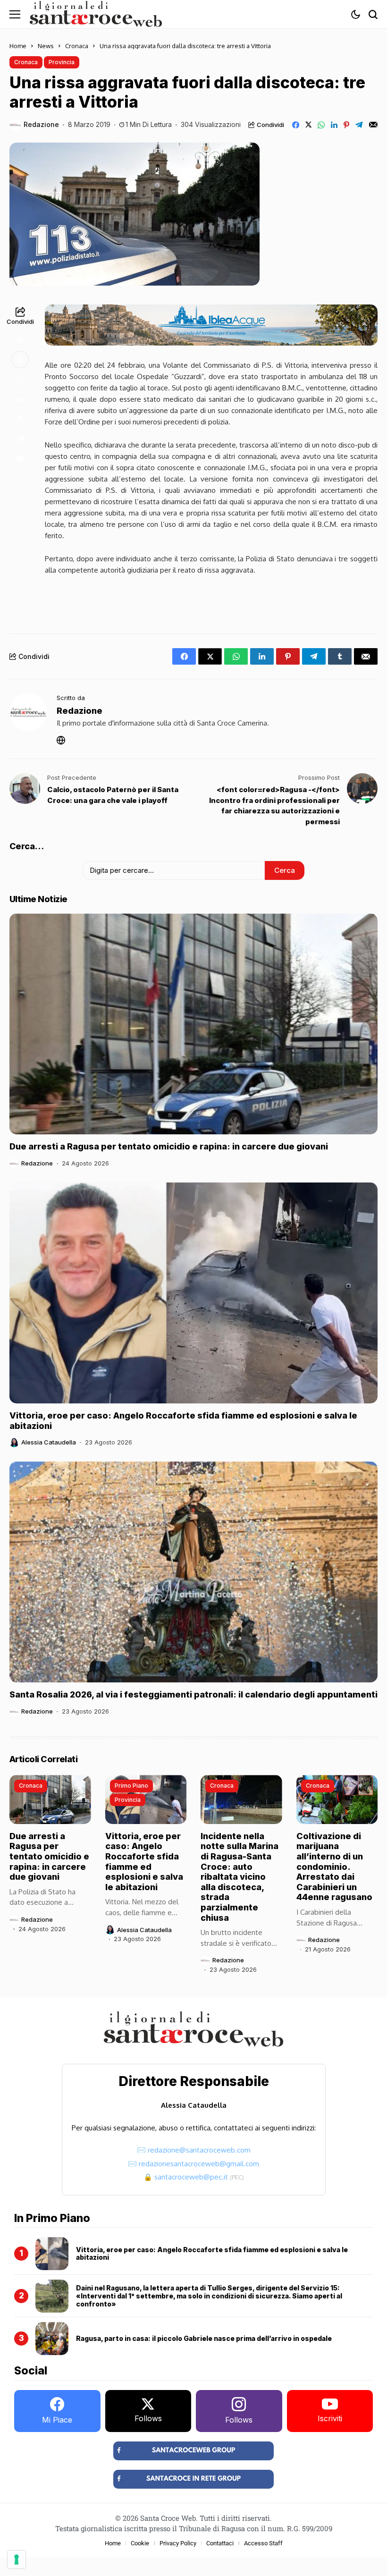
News (46, 46)
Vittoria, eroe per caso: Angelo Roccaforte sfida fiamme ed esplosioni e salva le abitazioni (144, 1862)
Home (18, 46)
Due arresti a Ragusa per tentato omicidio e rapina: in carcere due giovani (169, 1146)
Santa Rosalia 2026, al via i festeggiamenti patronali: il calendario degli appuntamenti (193, 1694)
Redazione (41, 125)
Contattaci (220, 2543)
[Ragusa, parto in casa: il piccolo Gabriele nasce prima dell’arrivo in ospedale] (52, 2339)
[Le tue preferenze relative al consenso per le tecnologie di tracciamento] (17, 2559)
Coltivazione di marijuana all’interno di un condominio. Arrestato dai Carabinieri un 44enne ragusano (334, 1867)
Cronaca (77, 46)
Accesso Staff (263, 2543)
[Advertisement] (211, 602)
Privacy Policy (178, 2543)
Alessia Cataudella (49, 1442)
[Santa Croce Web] (96, 14)
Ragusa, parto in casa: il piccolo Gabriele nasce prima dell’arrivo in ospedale (204, 2338)
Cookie (140, 2543)
